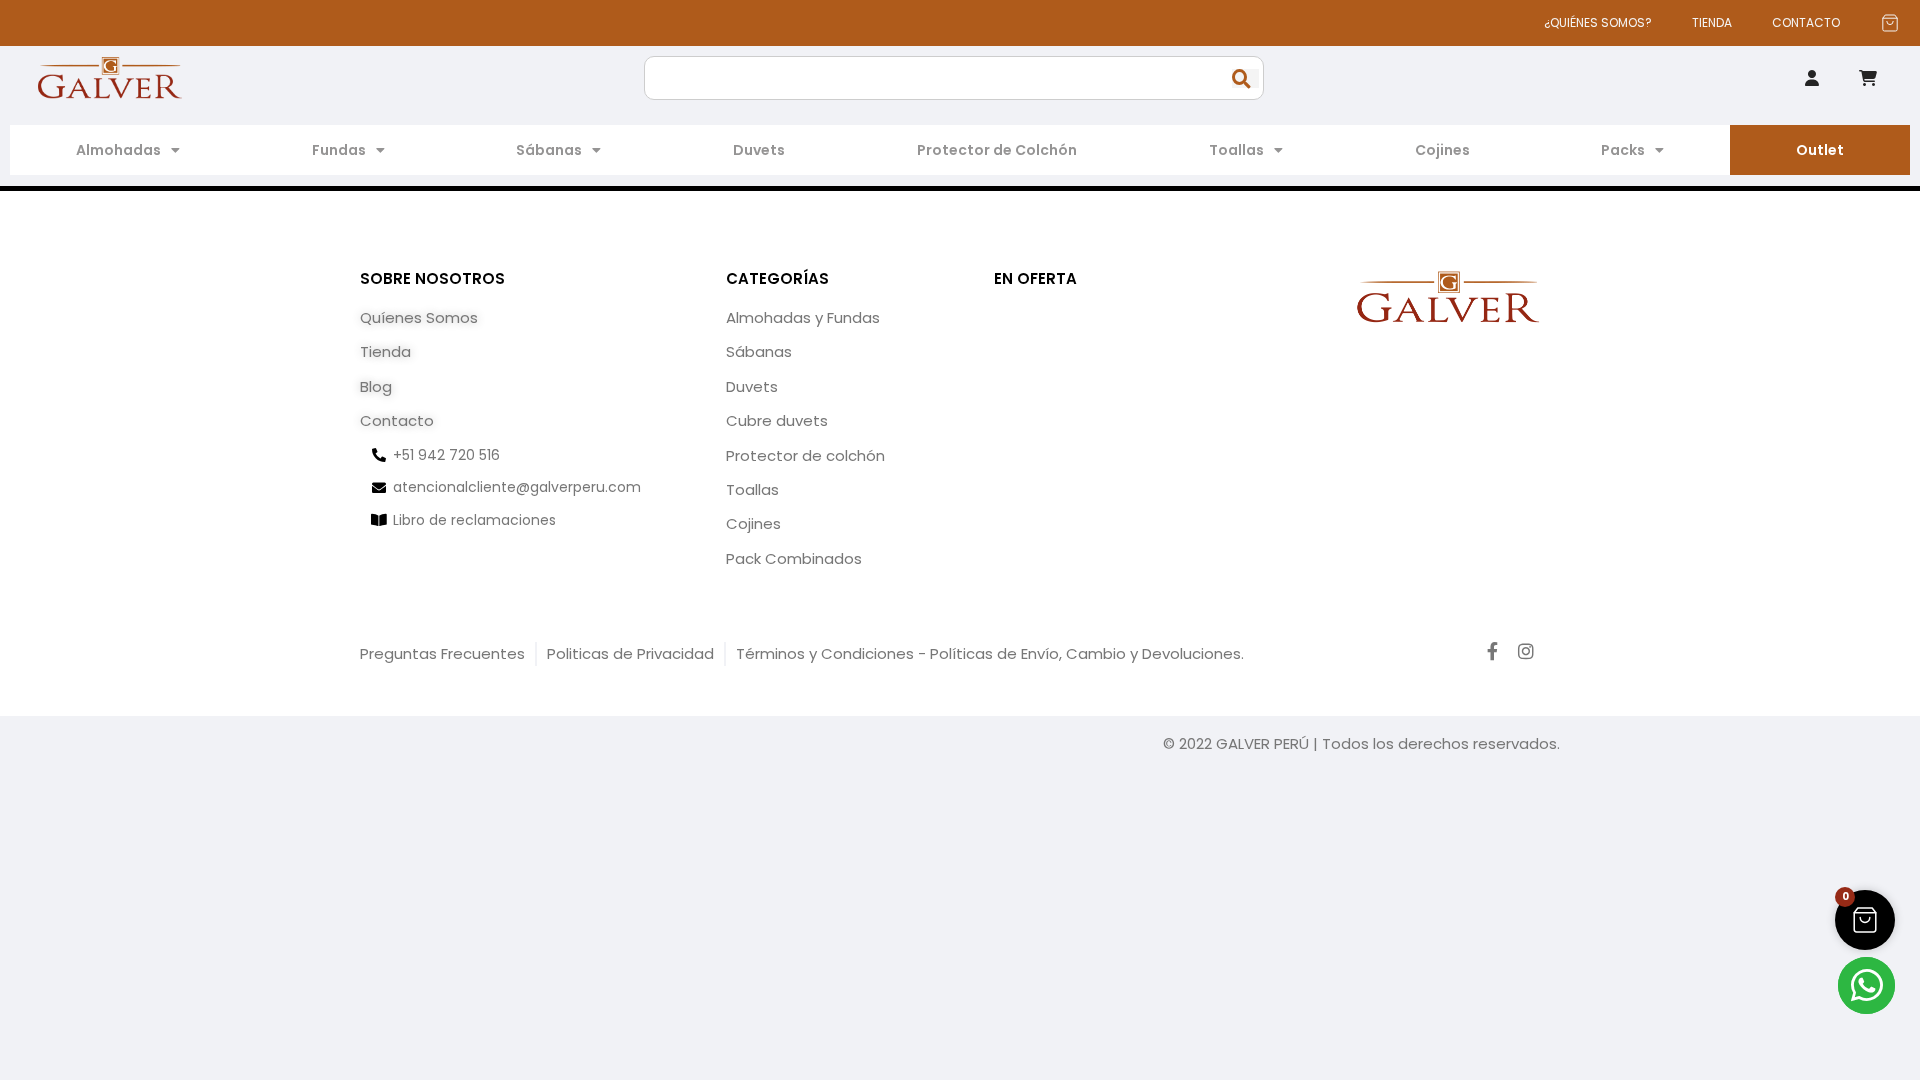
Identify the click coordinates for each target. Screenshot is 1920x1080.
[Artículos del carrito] (1890, 23)
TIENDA (1712, 22)
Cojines (1442, 150)
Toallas (1236, 150)
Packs (1623, 150)
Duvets (759, 150)
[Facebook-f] (1493, 651)
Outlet (1820, 150)
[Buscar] (1245, 78)
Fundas (339, 150)
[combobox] (954, 78)
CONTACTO (1806, 22)
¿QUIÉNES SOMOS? (1598, 22)
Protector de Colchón (997, 150)
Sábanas (549, 150)
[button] (1865, 920)
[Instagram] (1526, 651)
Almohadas (118, 150)
